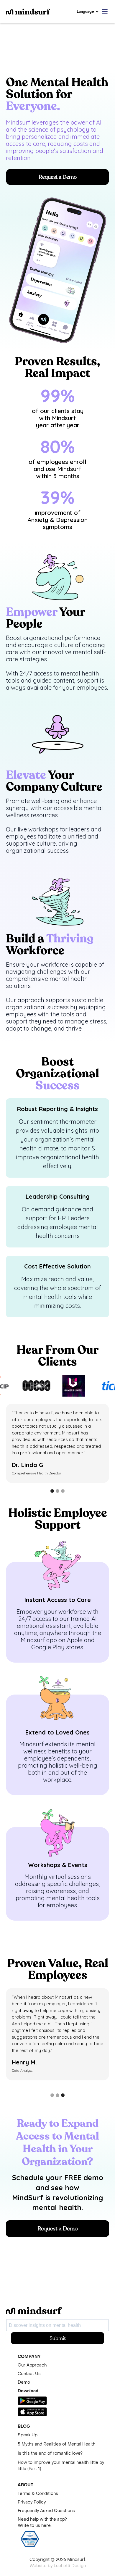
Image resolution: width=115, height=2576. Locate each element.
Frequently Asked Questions (46, 2511)
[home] (41, 12)
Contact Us (29, 2374)
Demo (24, 2382)
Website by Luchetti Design (58, 2566)
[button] (88, 12)
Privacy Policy (32, 2502)
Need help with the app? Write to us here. (42, 2522)
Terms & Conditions (38, 2494)
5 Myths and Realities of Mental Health (56, 2444)
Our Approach (32, 2365)
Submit (58, 2338)
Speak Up (28, 2435)
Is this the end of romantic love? (50, 2453)
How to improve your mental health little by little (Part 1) (61, 2466)
